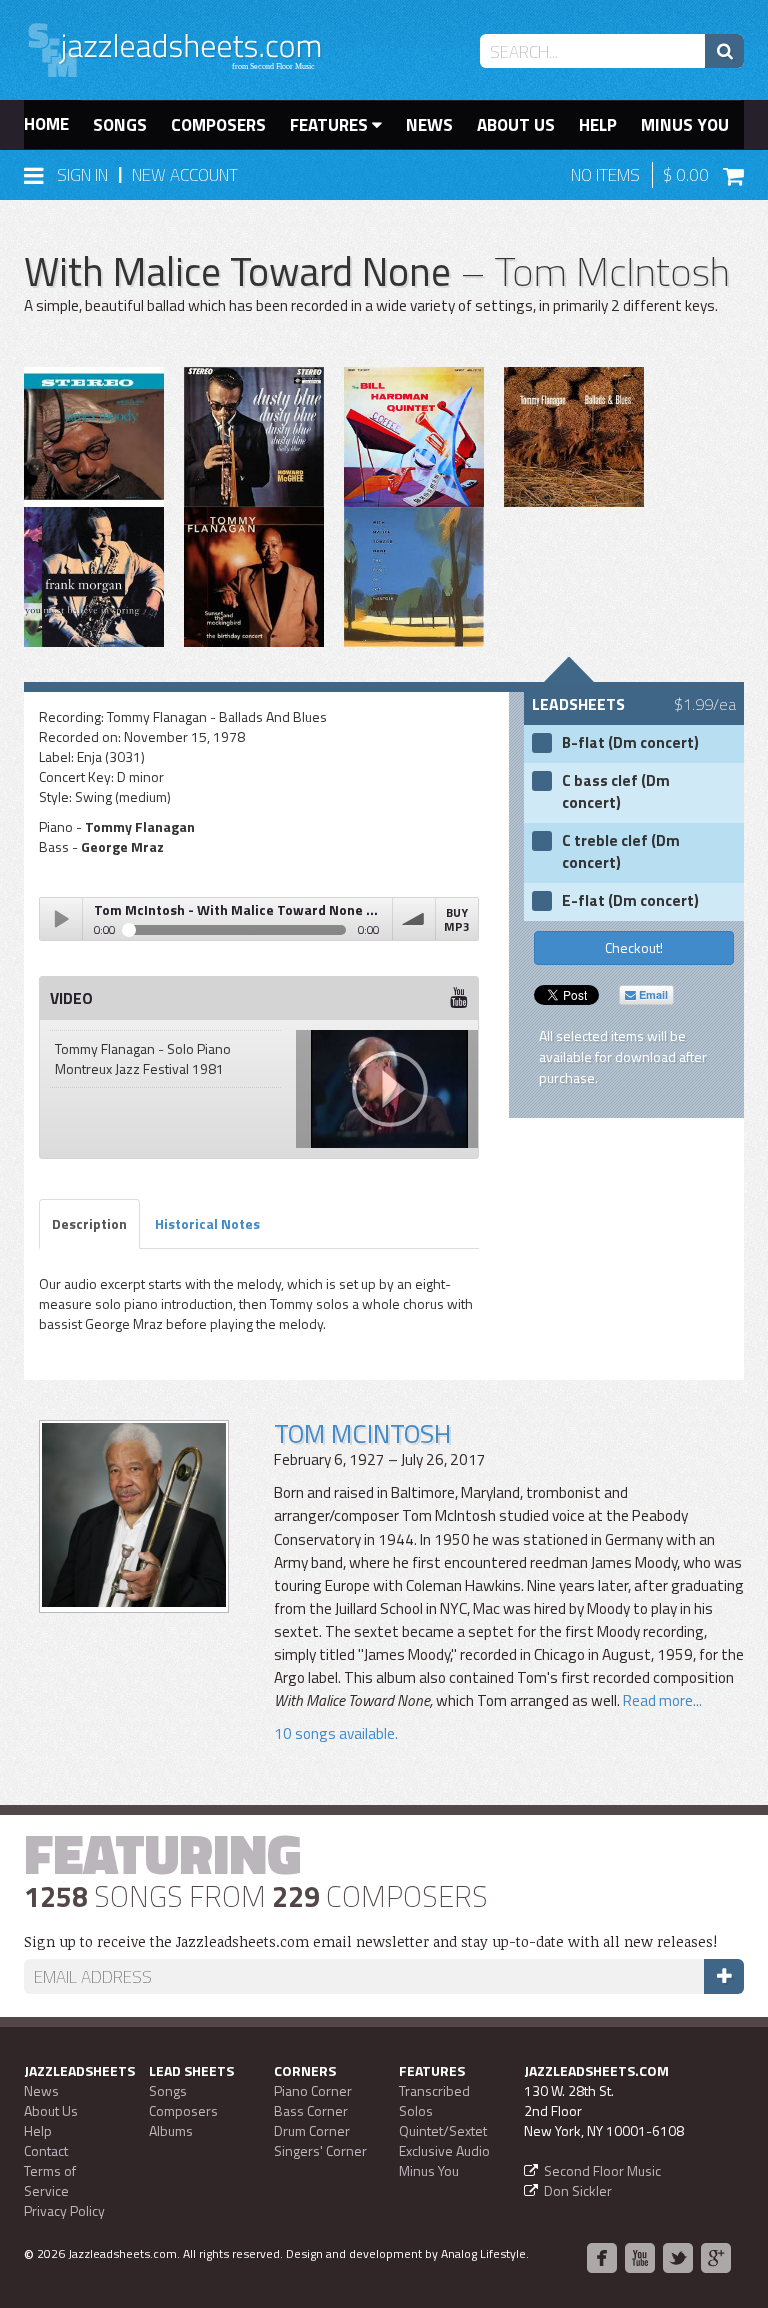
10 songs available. (336, 1733)
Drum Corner (312, 2130)
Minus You (685, 125)
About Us (516, 125)
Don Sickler (578, 2190)
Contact (46, 2150)
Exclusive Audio (444, 2150)
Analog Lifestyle (483, 2253)
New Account (185, 175)
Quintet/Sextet (443, 2130)
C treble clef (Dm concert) (621, 852)
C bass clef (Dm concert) (616, 792)
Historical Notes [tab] (207, 1223)
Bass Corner (311, 2110)
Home (46, 124)
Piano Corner (313, 2090)
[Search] (724, 51)
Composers (218, 125)
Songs (120, 125)
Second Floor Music (602, 2170)
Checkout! (634, 947)
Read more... (661, 1700)
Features (331, 125)
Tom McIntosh (362, 1433)
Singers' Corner (320, 2150)
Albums (171, 2130)
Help (598, 125)
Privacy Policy (64, 2210)
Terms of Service (50, 2180)
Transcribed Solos (434, 2100)
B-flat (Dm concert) (630, 743)
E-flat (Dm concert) (630, 901)
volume (414, 919)
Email (652, 994)
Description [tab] (89, 1223)
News (429, 125)
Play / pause (61, 919)
